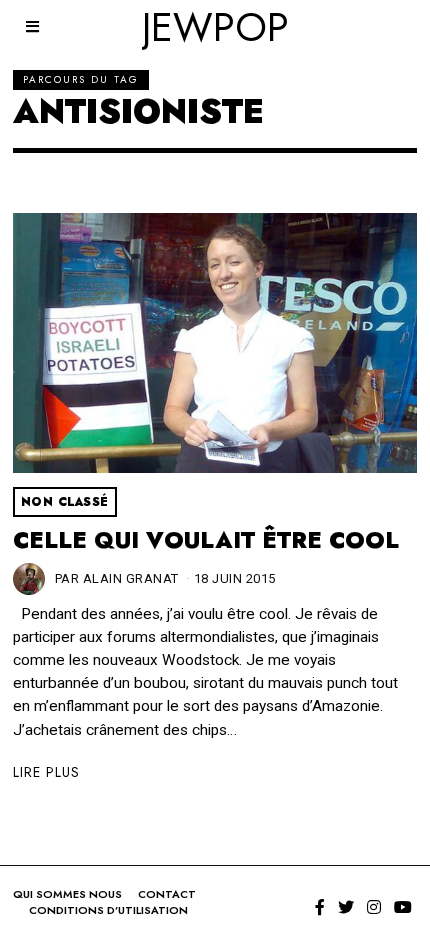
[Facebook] (320, 907)
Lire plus (46, 772)
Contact (167, 894)
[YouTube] (403, 907)
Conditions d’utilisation (108, 910)
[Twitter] (346, 907)
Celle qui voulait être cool (206, 540)
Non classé (65, 502)
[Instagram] (374, 907)
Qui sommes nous (67, 894)
